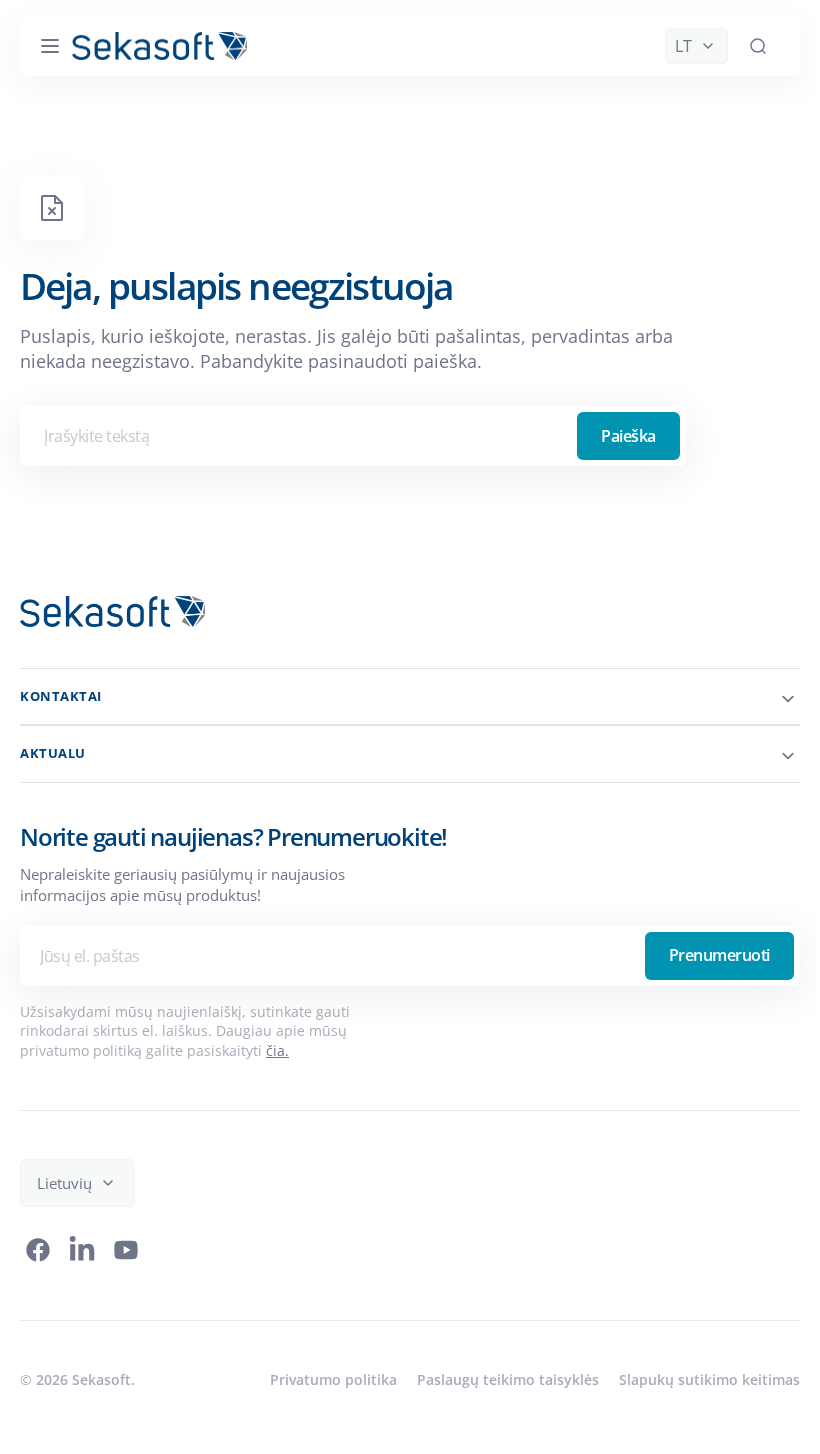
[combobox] (353, 436)
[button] (50, 46)
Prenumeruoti (704, 955)
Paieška (628, 436)
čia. (277, 1050)
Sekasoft (101, 1379)
